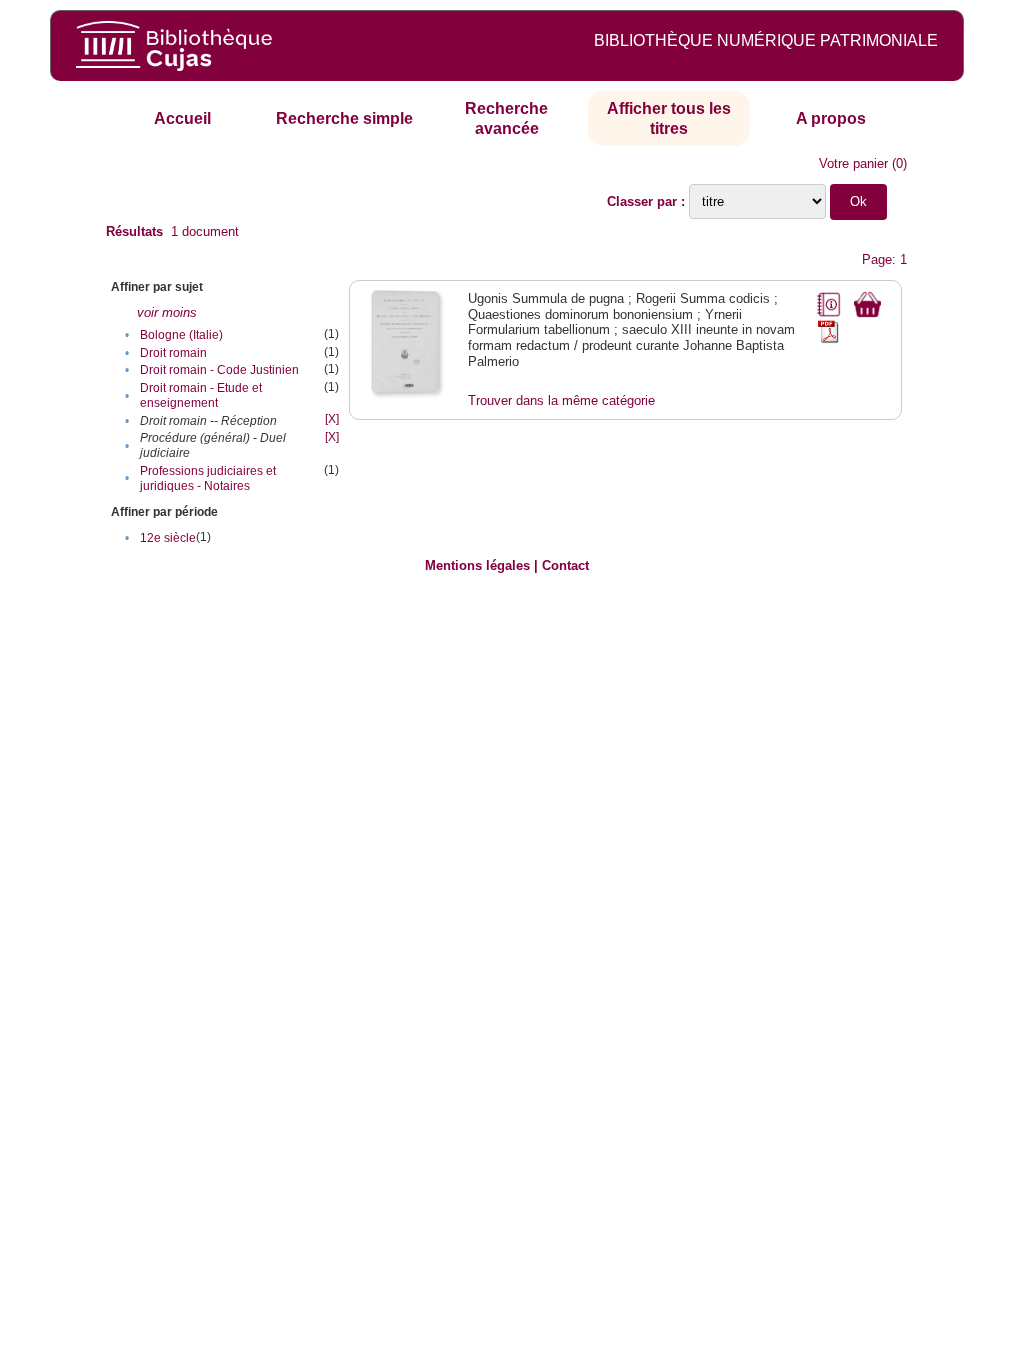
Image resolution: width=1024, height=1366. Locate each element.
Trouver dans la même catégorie (561, 400)
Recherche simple (344, 118)
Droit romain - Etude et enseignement (201, 395)
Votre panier (853, 163)
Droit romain (173, 353)
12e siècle (168, 538)
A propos (831, 118)
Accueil (182, 118)
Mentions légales (477, 565)
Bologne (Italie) (181, 335)
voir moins (167, 312)
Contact (565, 565)
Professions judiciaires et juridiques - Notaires (208, 478)
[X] (332, 419)
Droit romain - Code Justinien (219, 370)
